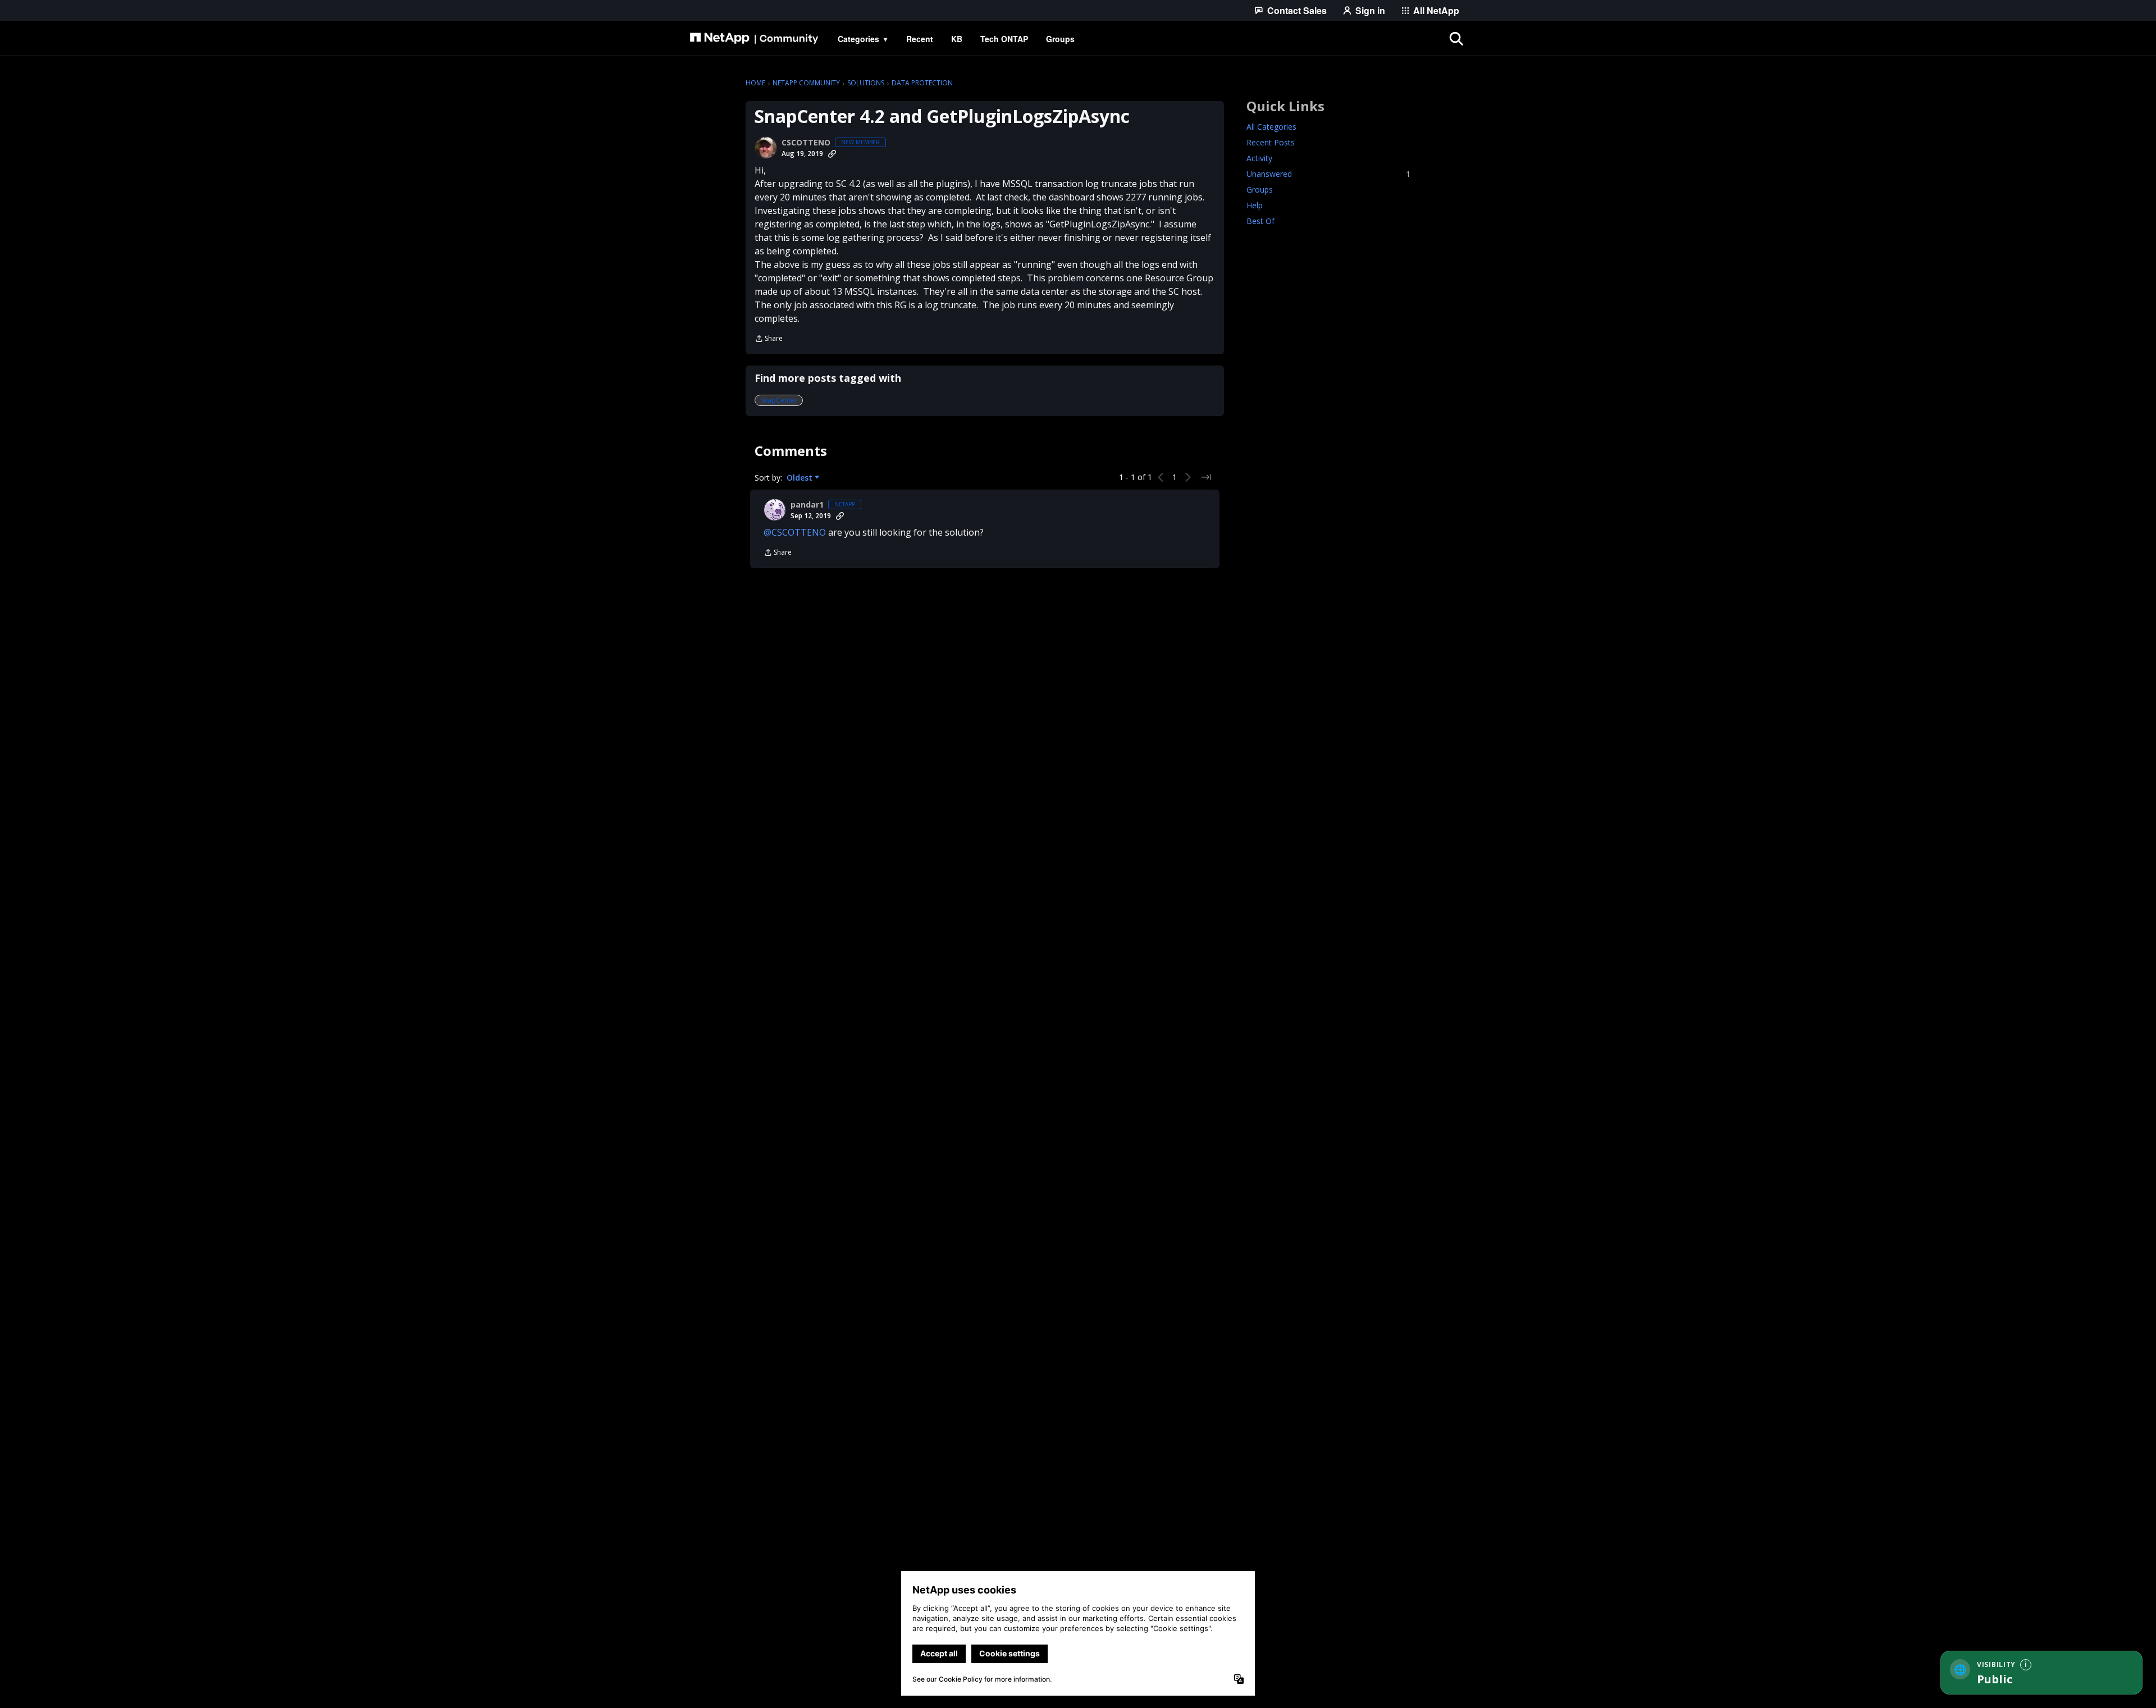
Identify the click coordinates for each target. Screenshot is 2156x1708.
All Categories (1271, 127)
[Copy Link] (832, 154)
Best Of (1260, 221)
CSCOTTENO (806, 143)
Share (769, 339)
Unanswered (1328, 174)
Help (1255, 205)
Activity (1259, 158)
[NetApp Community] (754, 39)
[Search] (1456, 39)
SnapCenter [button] (779, 400)
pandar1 (807, 505)
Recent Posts (1271, 142)
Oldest (801, 478)
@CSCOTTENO (795, 532)
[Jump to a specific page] (1206, 477)
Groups (1260, 189)
